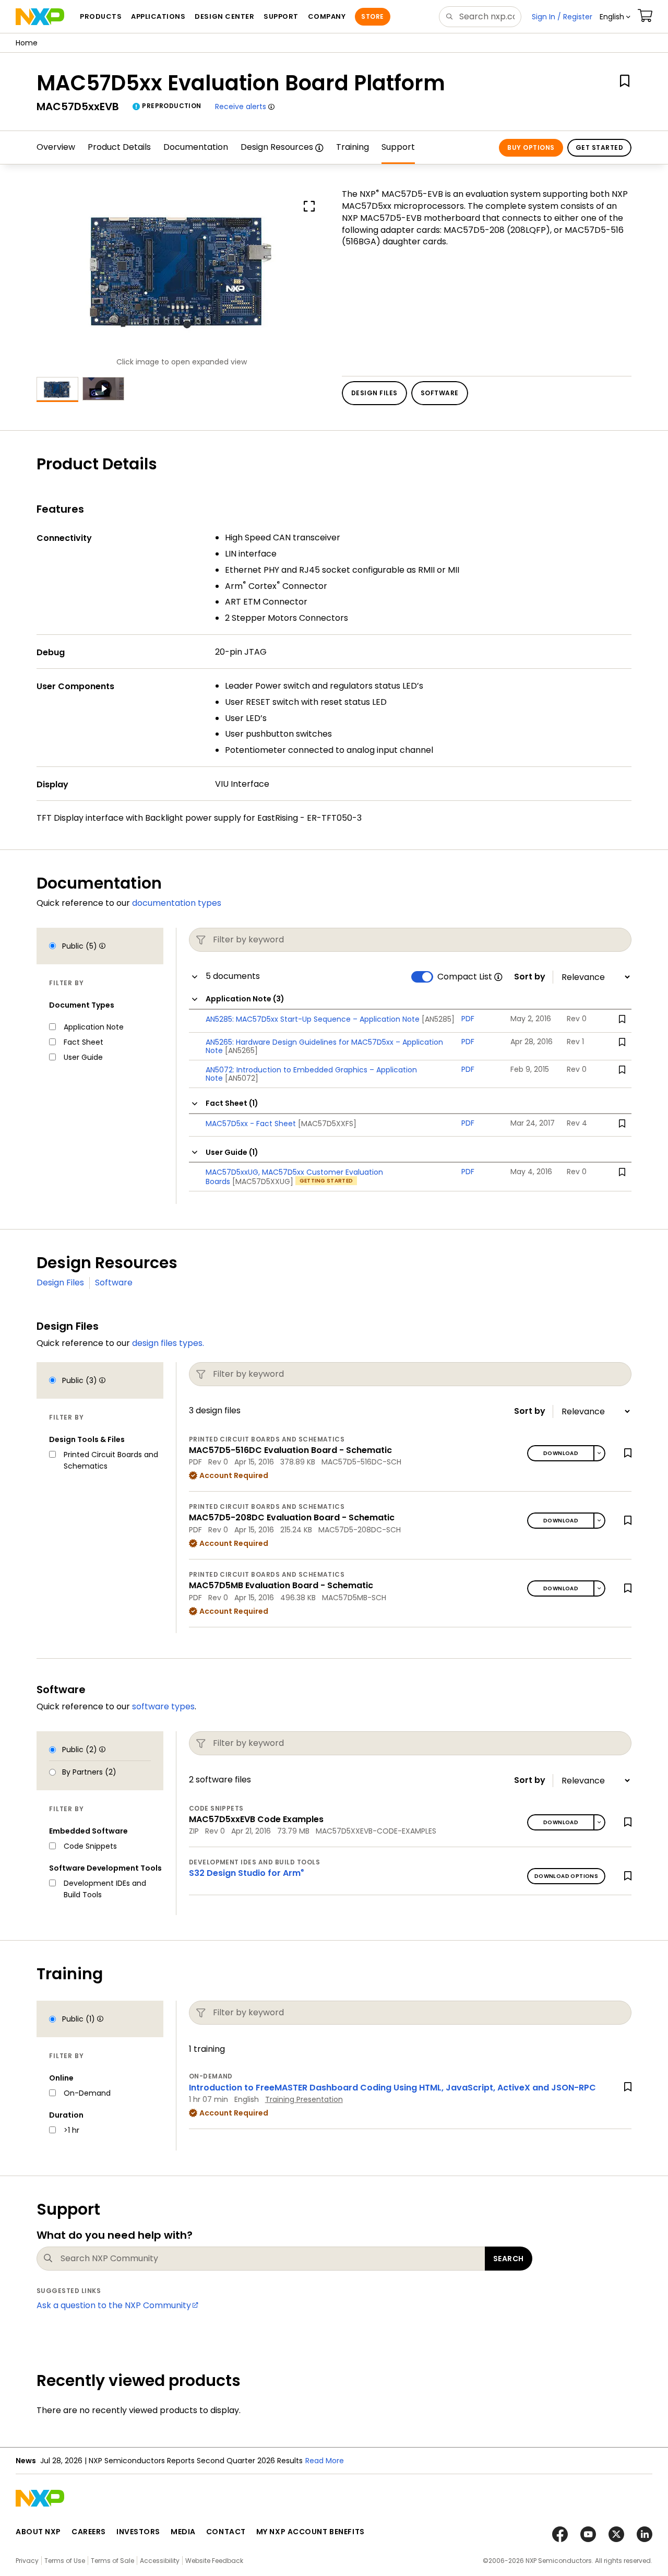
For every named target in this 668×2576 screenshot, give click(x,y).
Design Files (60, 1283)
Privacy (27, 2561)
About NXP (38, 2532)
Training (353, 147)
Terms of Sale (112, 2561)
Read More (325, 2461)
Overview (56, 147)
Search (509, 2259)
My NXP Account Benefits (311, 2532)
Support (398, 147)
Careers (89, 2532)
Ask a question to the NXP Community (114, 2305)
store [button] (372, 16)
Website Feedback (214, 2561)
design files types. (168, 1343)
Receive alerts (241, 107)
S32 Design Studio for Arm (247, 1873)
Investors (138, 2532)
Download (561, 1453)
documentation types (177, 903)
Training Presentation (304, 2099)
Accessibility (160, 2561)
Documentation (196, 147)
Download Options (566, 1876)
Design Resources (277, 147)
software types (163, 1706)
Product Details (119, 147)
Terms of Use (65, 2561)
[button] (615, 17)
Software (114, 1283)
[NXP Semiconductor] (40, 17)
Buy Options (531, 147)
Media (183, 2532)
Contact (226, 2532)
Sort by (530, 977)
